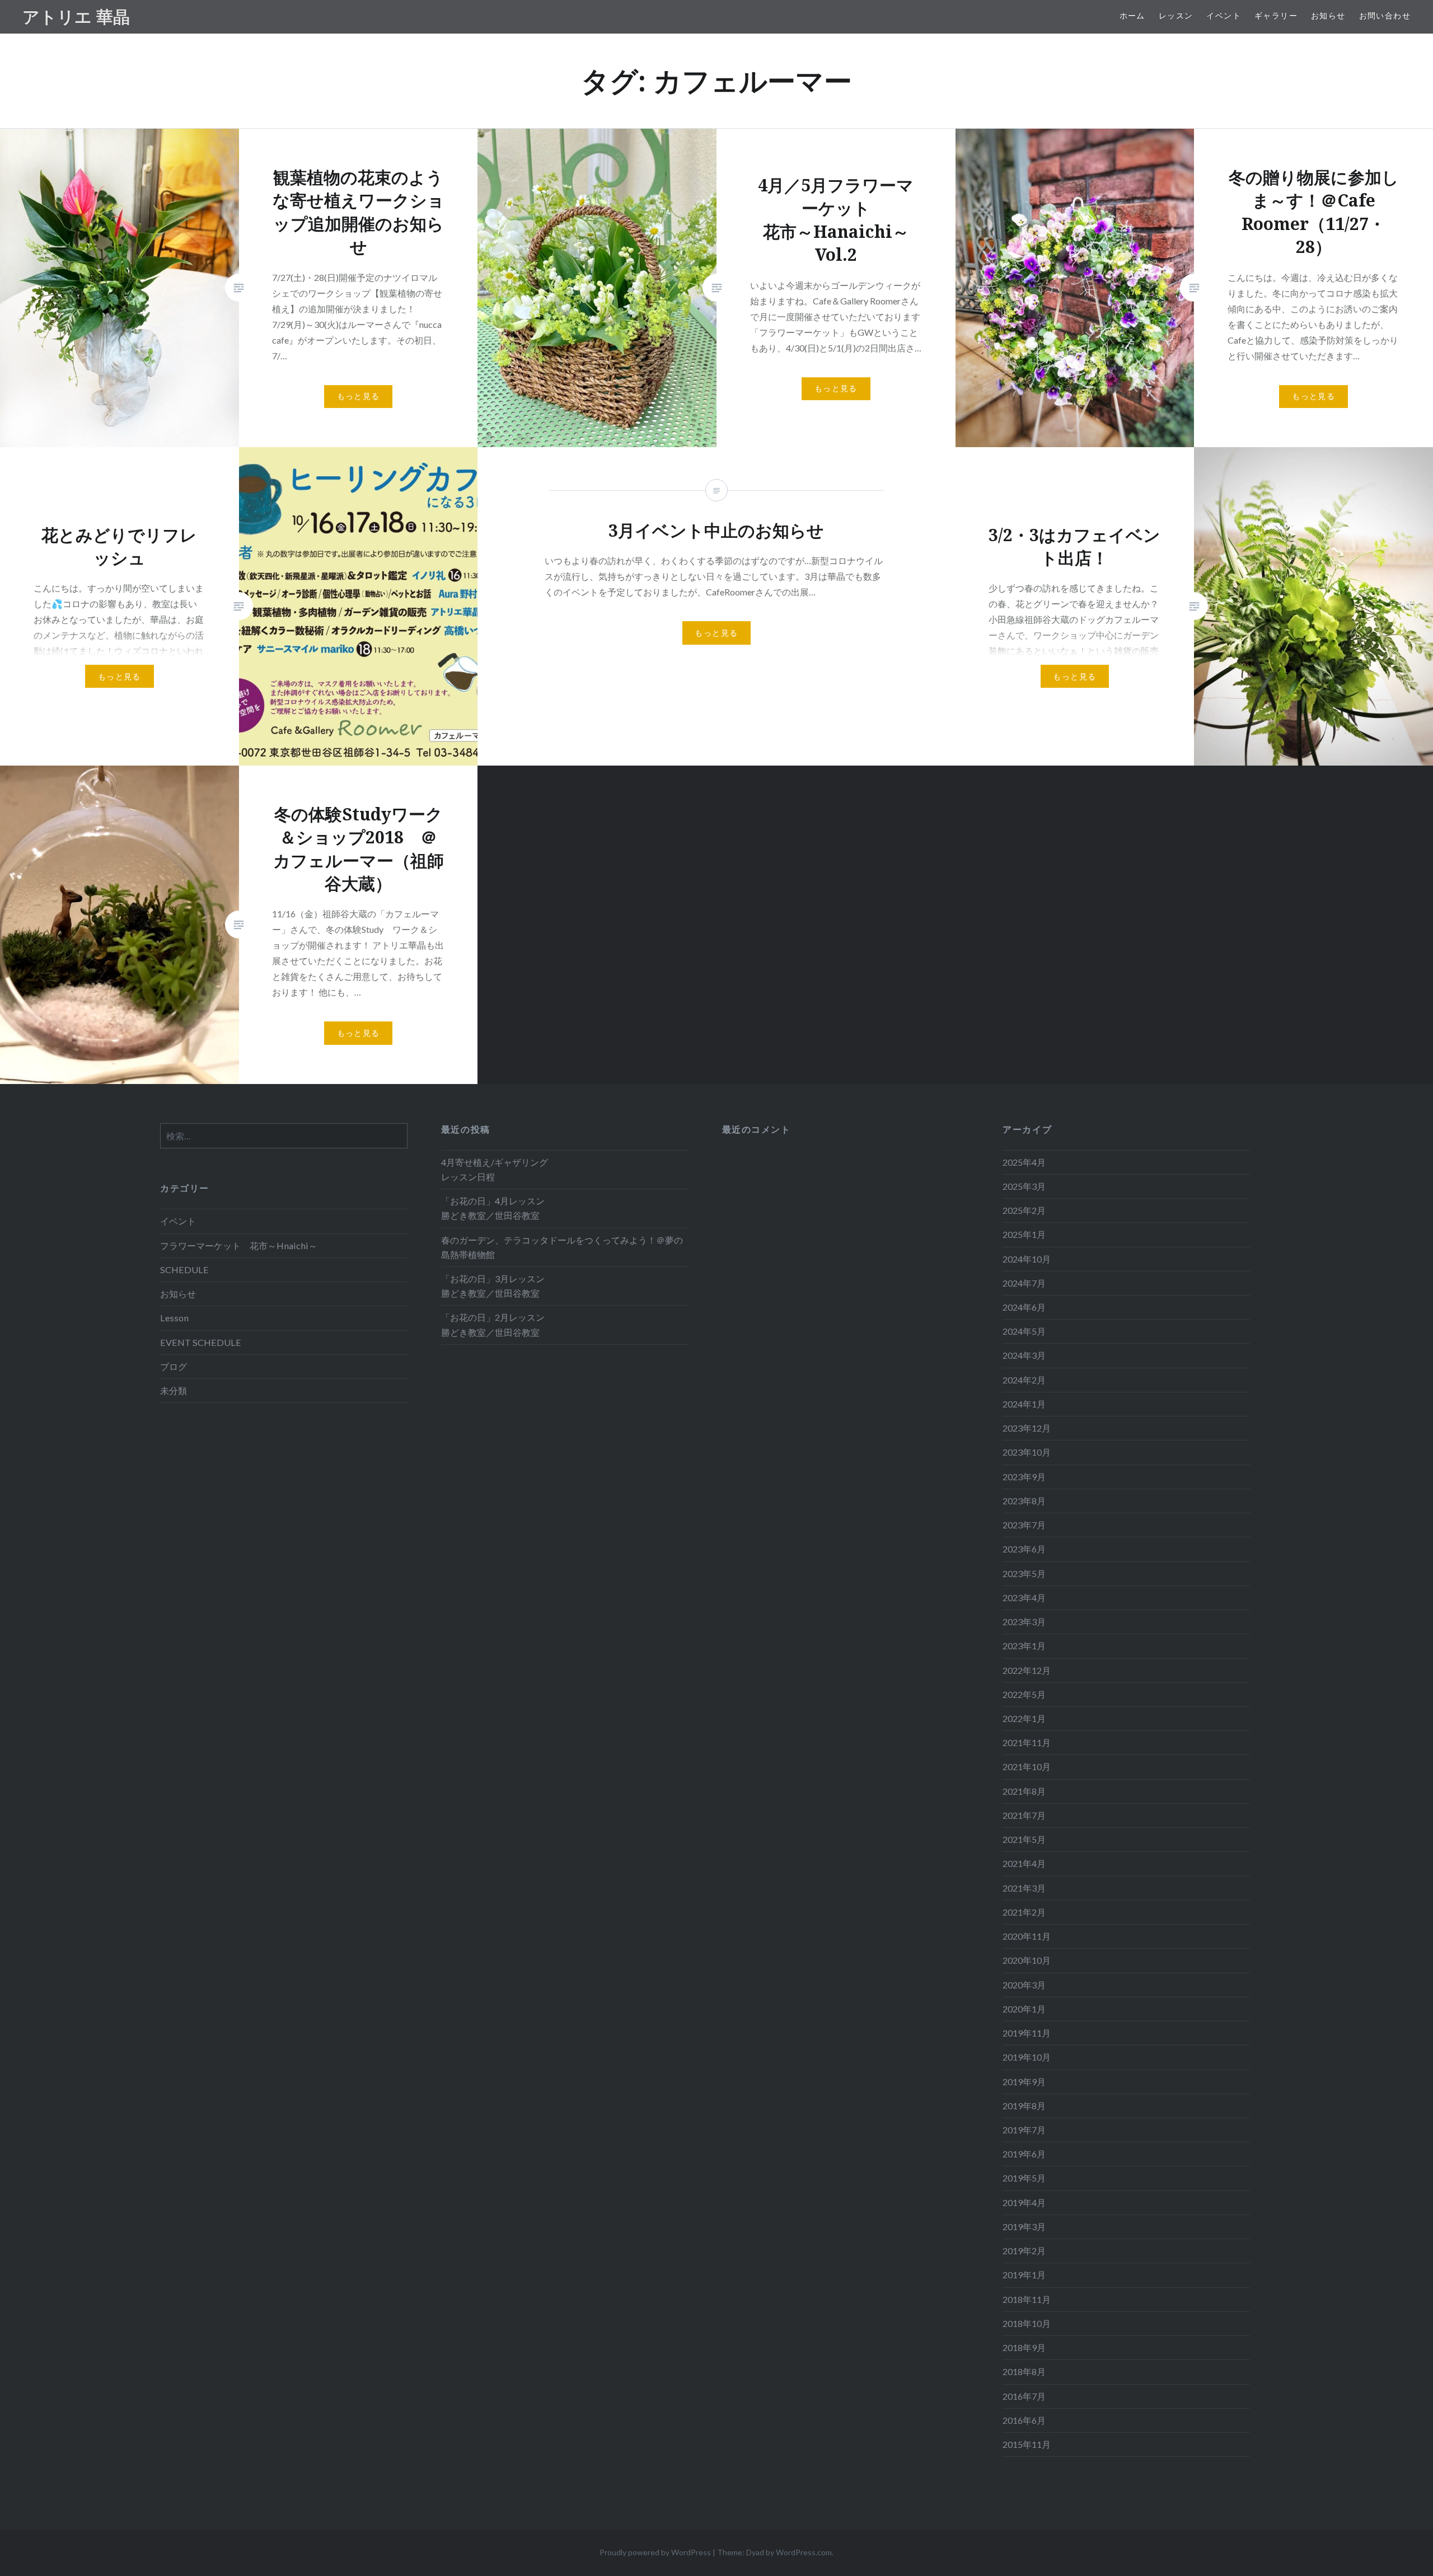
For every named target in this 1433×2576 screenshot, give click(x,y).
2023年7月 (1024, 1525)
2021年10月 (1027, 1766)
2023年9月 (1024, 1477)
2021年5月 (1024, 1839)
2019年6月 (1024, 2154)
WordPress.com (804, 2552)
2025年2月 (1024, 1210)
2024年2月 (1024, 1380)
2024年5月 (1024, 1331)
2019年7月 (1024, 2130)
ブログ (174, 1366)
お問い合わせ (1385, 15)
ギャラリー (1276, 15)
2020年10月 (1027, 1960)
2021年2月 (1024, 1912)
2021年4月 (1024, 1863)
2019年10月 (1027, 2057)
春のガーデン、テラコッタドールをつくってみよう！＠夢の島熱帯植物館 (562, 1247)
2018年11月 (1027, 2299)
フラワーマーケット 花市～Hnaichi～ (239, 1245)
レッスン (1176, 15)
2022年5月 (1024, 1694)
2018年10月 (1027, 2323)
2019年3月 (1024, 2227)
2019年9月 (1024, 2082)
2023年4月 (1024, 1597)
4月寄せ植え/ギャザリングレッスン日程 (495, 1169)
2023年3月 (1024, 1622)
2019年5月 (1024, 2178)
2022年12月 (1027, 1670)
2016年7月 (1024, 2396)
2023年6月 (1024, 1549)
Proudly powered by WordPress (655, 2552)
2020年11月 (1027, 1936)
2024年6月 (1024, 1307)
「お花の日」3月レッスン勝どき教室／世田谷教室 (493, 1286)
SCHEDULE (184, 1270)
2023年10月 (1027, 1452)
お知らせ (1328, 15)
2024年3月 (1024, 1355)
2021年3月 (1024, 1888)
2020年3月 (1024, 1985)
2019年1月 (1024, 2275)
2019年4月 (1024, 2202)
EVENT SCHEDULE (201, 1342)
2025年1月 (1024, 1234)
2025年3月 (1024, 1186)
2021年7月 (1024, 1815)
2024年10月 (1027, 1259)
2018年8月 (1024, 2371)
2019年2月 (1024, 2251)
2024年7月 (1024, 1283)
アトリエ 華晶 (76, 17)
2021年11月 (1027, 1742)
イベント (1224, 15)
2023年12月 (1027, 1428)
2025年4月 (1024, 1162)
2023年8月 (1024, 1501)
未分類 (174, 1390)
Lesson (174, 1318)
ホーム (1132, 15)
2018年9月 (1024, 2347)
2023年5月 (1024, 1573)
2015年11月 (1027, 2444)
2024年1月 (1024, 1404)
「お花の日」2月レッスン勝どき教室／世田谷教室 (493, 1324)
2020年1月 (1024, 2009)
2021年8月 (1024, 1791)
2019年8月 (1024, 2106)
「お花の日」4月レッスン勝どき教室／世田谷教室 (493, 1208)
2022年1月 (1024, 1718)
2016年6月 (1024, 2420)
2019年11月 (1027, 2033)
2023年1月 (1024, 1646)
